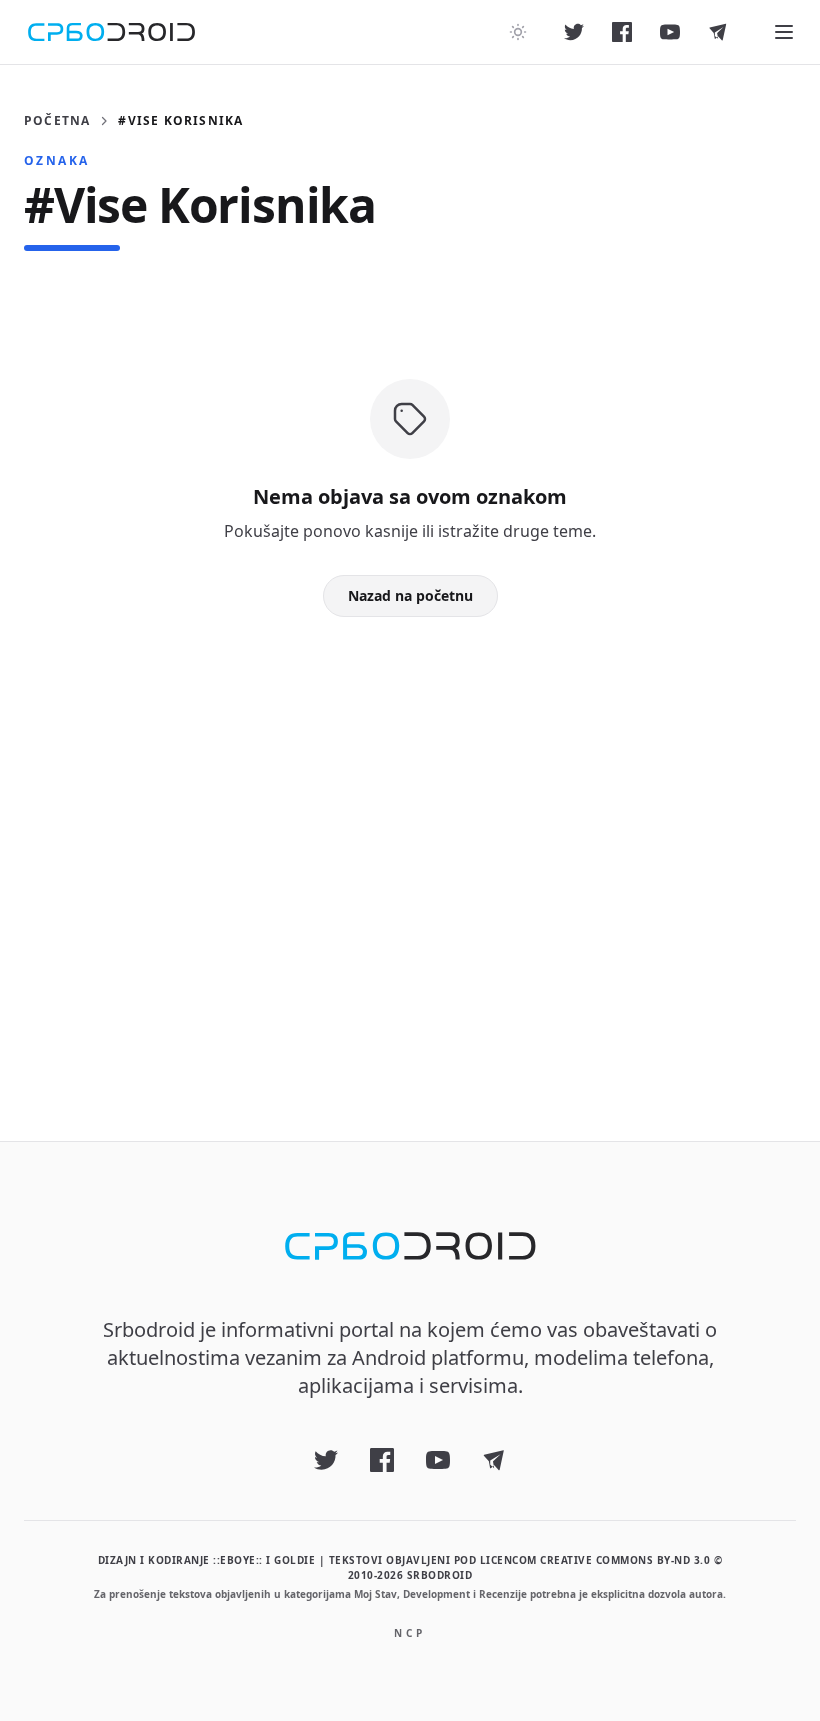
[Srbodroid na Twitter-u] (574, 32)
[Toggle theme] (518, 32)
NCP (410, 1633)
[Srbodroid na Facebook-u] (622, 32)
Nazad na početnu (410, 595)
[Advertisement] (410, 847)
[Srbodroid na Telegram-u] (718, 32)
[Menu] (784, 32)
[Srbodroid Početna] (111, 32)
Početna (57, 121)
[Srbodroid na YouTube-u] (670, 32)
